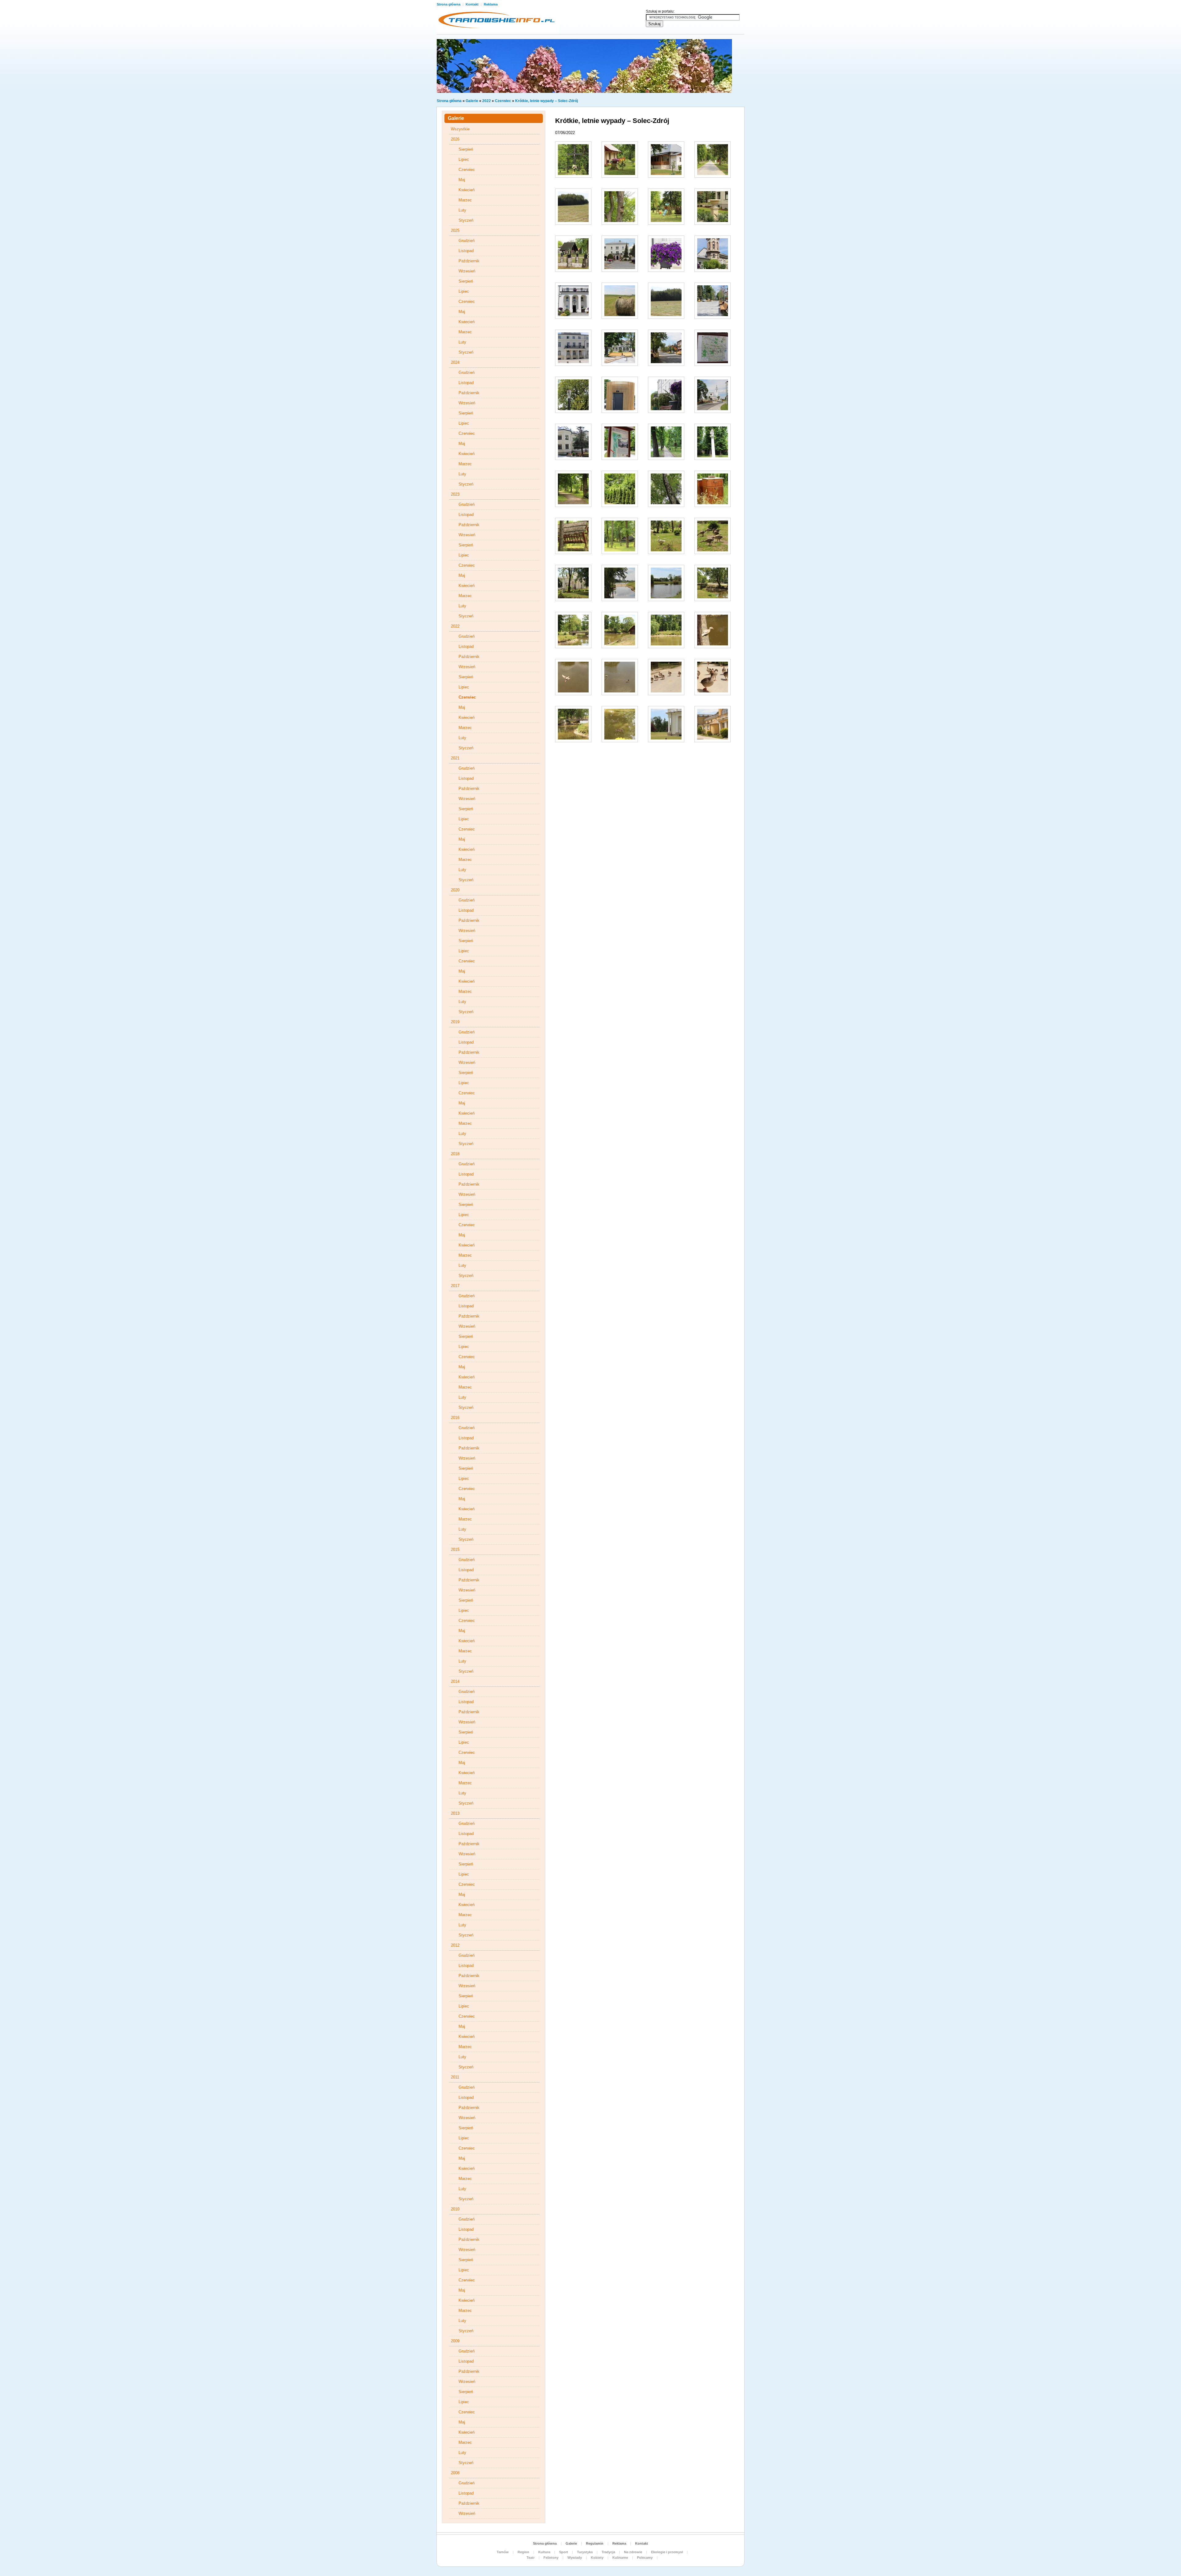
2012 (455, 1945)
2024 (455, 362)
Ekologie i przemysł (667, 2552)
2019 (455, 1022)
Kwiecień (467, 190)
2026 (455, 139)
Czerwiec (503, 101)
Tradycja (608, 2552)
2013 (455, 1813)
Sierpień (466, 149)
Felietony (551, 2558)
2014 (455, 1681)
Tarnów (503, 2552)
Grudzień (467, 241)
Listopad (466, 251)
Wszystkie (460, 129)
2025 (455, 230)
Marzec (465, 200)
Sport (564, 2552)
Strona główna (449, 4)
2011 (455, 2077)
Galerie (472, 101)
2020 (455, 890)
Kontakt (473, 4)
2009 (455, 2341)
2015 (455, 1550)
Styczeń (466, 220)
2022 (487, 101)
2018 (455, 1154)
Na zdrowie (633, 2552)
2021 (455, 758)
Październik (469, 261)
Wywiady (575, 2558)
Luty (462, 210)
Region (523, 2552)
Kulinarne (620, 2558)
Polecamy (645, 2558)
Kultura (544, 2552)
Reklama (491, 4)
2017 (455, 1286)
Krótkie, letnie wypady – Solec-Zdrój (547, 101)
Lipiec (464, 159)
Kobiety (597, 2558)
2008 (455, 2473)
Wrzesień (467, 271)
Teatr (531, 2558)
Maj (462, 180)
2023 (455, 494)
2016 (455, 1418)
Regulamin (595, 2543)
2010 (455, 2209)
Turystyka (585, 2552)
